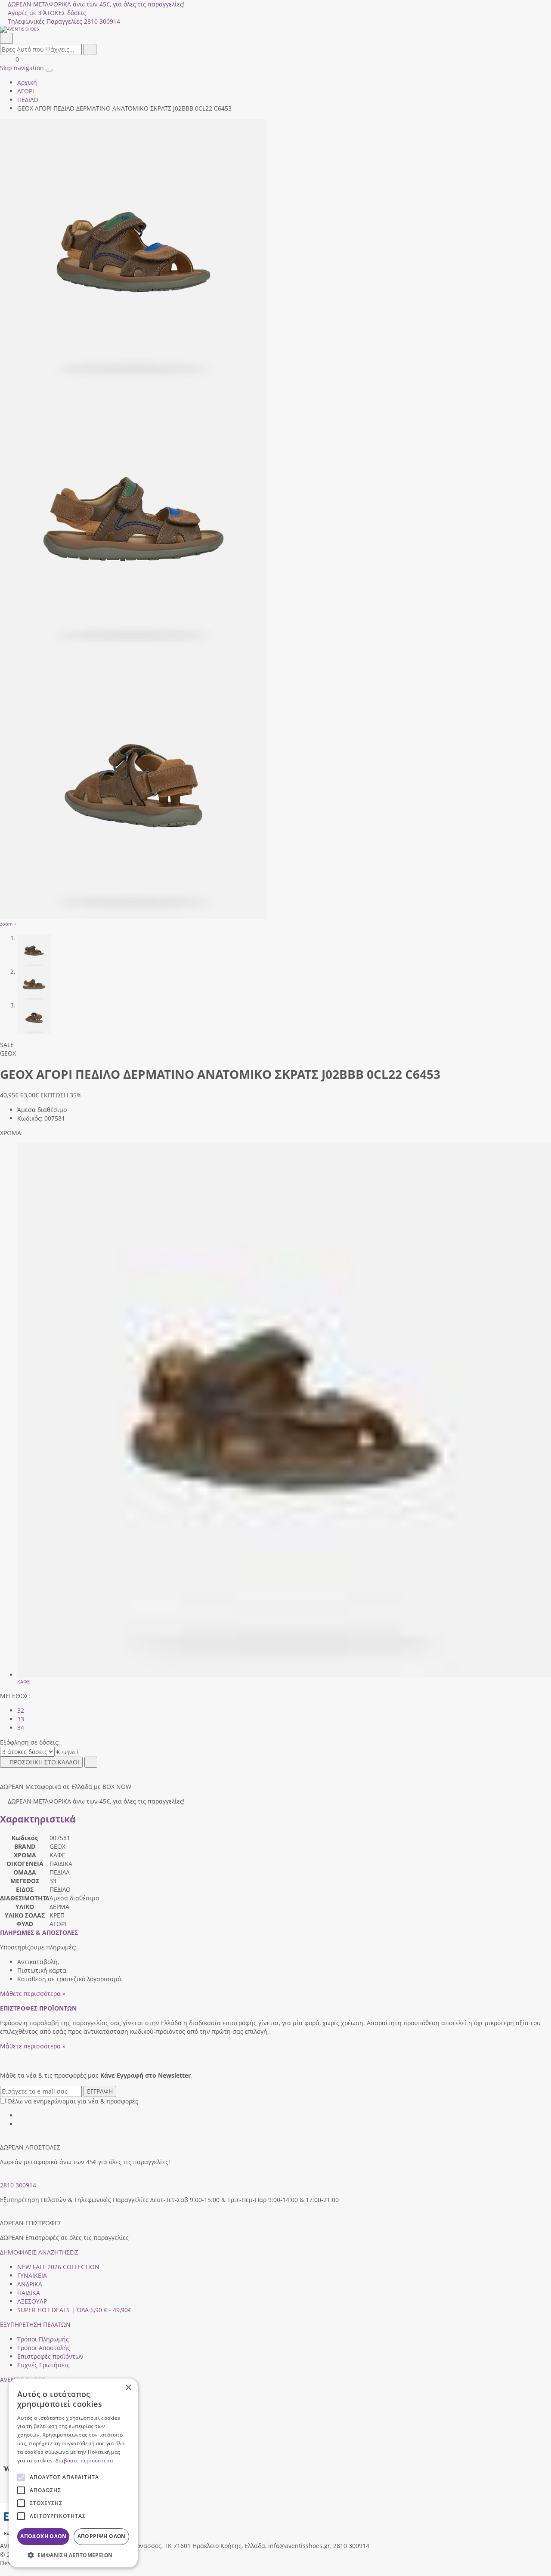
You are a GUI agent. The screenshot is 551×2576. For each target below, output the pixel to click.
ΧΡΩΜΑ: (11, 1133)
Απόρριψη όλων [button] (102, 2536)
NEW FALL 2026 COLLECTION (58, 2267)
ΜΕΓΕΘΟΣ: (15, 1696)
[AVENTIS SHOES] (275, 29)
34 (21, 1728)
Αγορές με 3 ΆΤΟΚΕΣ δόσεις (47, 13)
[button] (3, 2571)
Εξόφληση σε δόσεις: (30, 1742)
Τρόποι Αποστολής (44, 2348)
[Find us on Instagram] (20, 2124)
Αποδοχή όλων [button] (43, 2536)
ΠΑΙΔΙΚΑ (29, 2293)
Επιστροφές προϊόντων (50, 2356)
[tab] (39, 1932)
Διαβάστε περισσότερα (84, 2460)
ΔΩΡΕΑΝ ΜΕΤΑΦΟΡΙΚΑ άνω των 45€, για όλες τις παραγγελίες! (96, 4)
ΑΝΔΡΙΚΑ (30, 2284)
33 (21, 1719)
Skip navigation (22, 68)
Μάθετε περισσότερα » (33, 1994)
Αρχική (27, 82)
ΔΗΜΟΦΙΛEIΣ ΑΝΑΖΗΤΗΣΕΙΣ (39, 2252)
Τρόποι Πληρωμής (43, 2339)
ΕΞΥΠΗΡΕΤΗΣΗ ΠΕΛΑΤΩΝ (35, 2324)
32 (21, 1710)
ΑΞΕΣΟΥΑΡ (32, 2301)
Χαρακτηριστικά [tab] (38, 1819)
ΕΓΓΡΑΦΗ (100, 2091)
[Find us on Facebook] (20, 2115)
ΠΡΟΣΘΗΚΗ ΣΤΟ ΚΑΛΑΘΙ (44, 1762)
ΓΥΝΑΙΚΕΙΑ (32, 2275)
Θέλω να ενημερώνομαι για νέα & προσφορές (73, 2101)
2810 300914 (18, 2185)
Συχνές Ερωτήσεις (43, 2365)
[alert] (73, 2473)
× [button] (128, 2388)
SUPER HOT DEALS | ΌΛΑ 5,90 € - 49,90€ (74, 2310)
